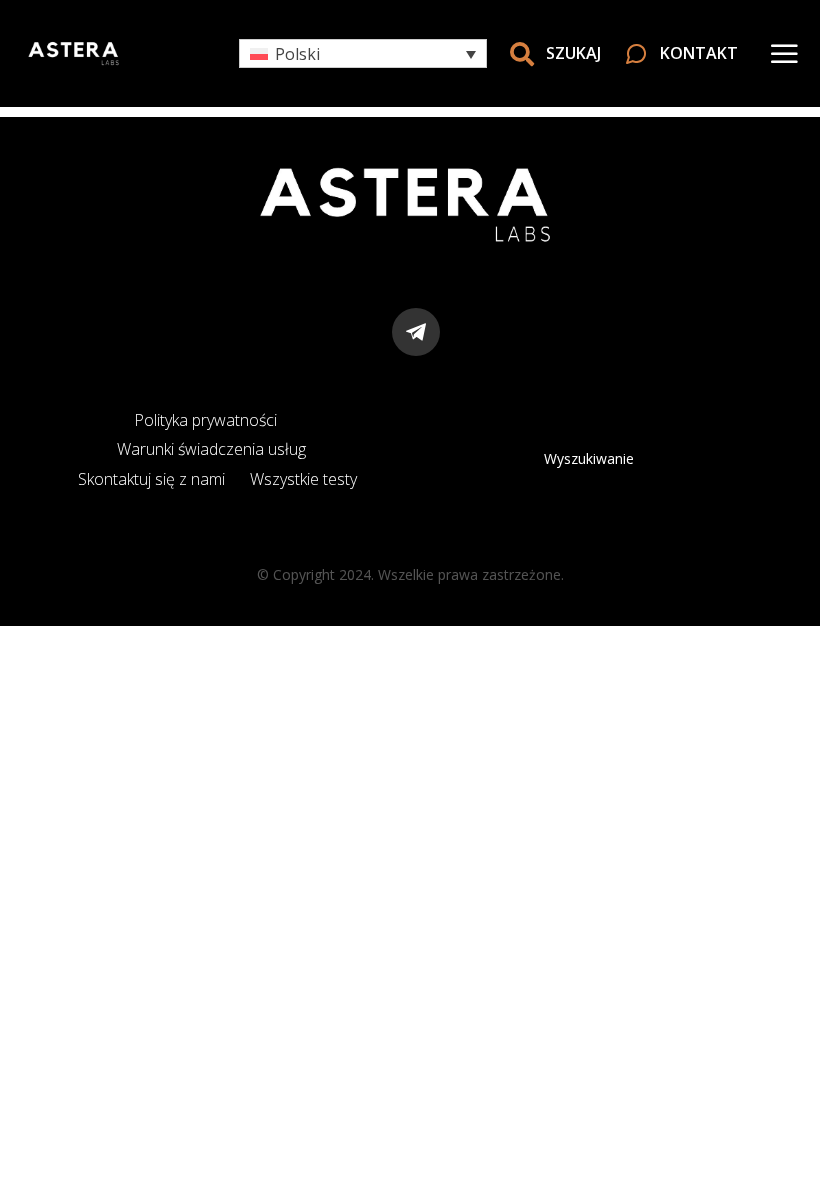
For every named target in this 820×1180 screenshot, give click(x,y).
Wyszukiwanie (589, 458)
